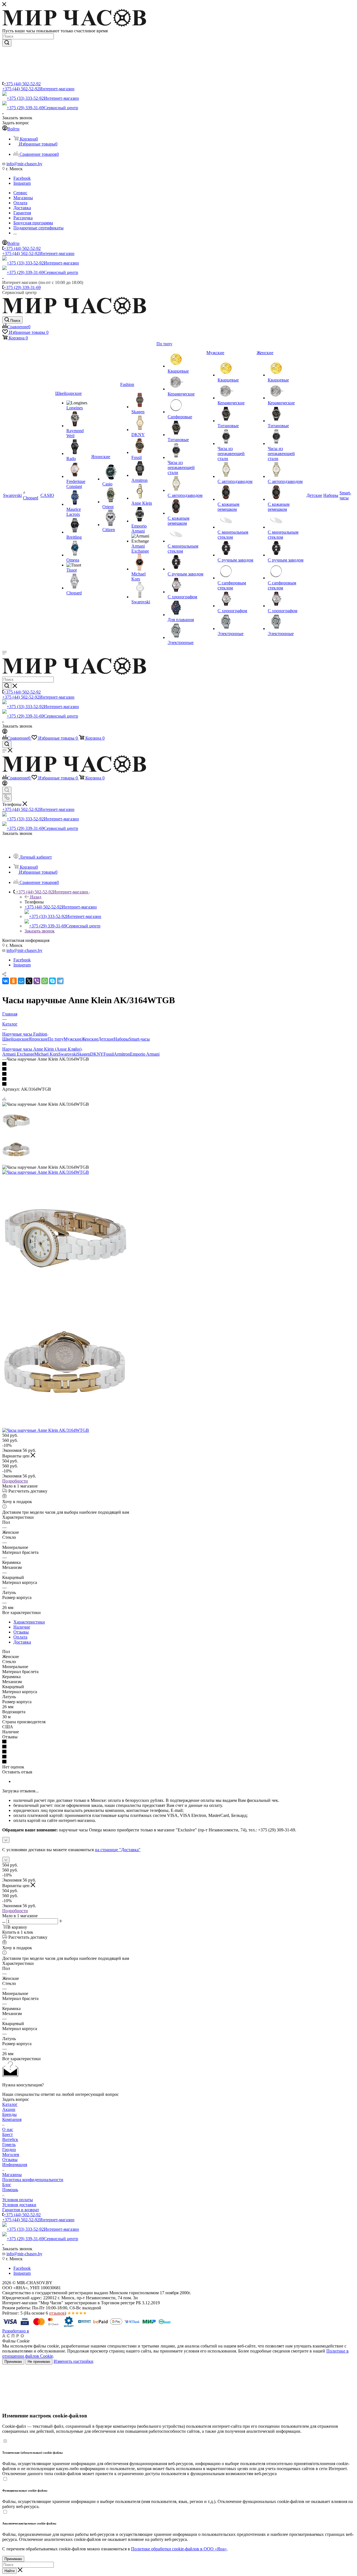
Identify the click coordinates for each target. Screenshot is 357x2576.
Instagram (22, 183)
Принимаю (13, 2362)
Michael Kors (46, 1054)
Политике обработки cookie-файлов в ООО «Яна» (179, 2549)
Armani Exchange (18, 1054)
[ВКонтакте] (6, 981)
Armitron (122, 1054)
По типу (56, 1039)
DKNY (97, 1054)
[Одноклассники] (13, 981)
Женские (90, 1039)
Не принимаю (39, 2362)
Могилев (11, 2155)
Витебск (10, 2139)
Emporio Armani (145, 1054)
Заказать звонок (40, 931)
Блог (7, 2185)
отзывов (57, 2313)
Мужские (73, 1039)
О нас (8, 2129)
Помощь (10, 2190)
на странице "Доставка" (118, 1850)
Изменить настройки (73, 2361)
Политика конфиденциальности (33, 2180)
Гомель (9, 2144)
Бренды (9, 2114)
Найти (9, 2571)
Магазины (12, 2175)
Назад (36, 897)
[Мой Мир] (21, 981)
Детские (106, 1039)
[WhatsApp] (45, 981)
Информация (15, 2165)
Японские (38, 1039)
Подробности (15, 1481)
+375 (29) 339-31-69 (42, 108)
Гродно (9, 2149)
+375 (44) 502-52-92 (22, 84)
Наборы (121, 1039)
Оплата (20, 1637)
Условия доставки (19, 2205)
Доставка (22, 1642)
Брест (8, 2134)
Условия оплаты (18, 2200)
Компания (12, 2119)
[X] (29, 981)
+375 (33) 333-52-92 (43, 98)
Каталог (10, 2104)
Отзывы (21, 1632)
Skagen (84, 1054)
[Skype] (52, 981)
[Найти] (7, 43)
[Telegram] (60, 981)
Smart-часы (139, 1039)
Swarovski (68, 1054)
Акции (9, 2109)
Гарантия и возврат (21, 2210)
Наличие (22, 1627)
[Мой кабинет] (5, 732)
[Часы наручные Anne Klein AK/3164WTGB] (46, 1172)
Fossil (109, 1054)
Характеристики (29, 1622)
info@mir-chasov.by (24, 164)
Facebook (22, 178)
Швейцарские (15, 1039)
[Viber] (37, 981)
